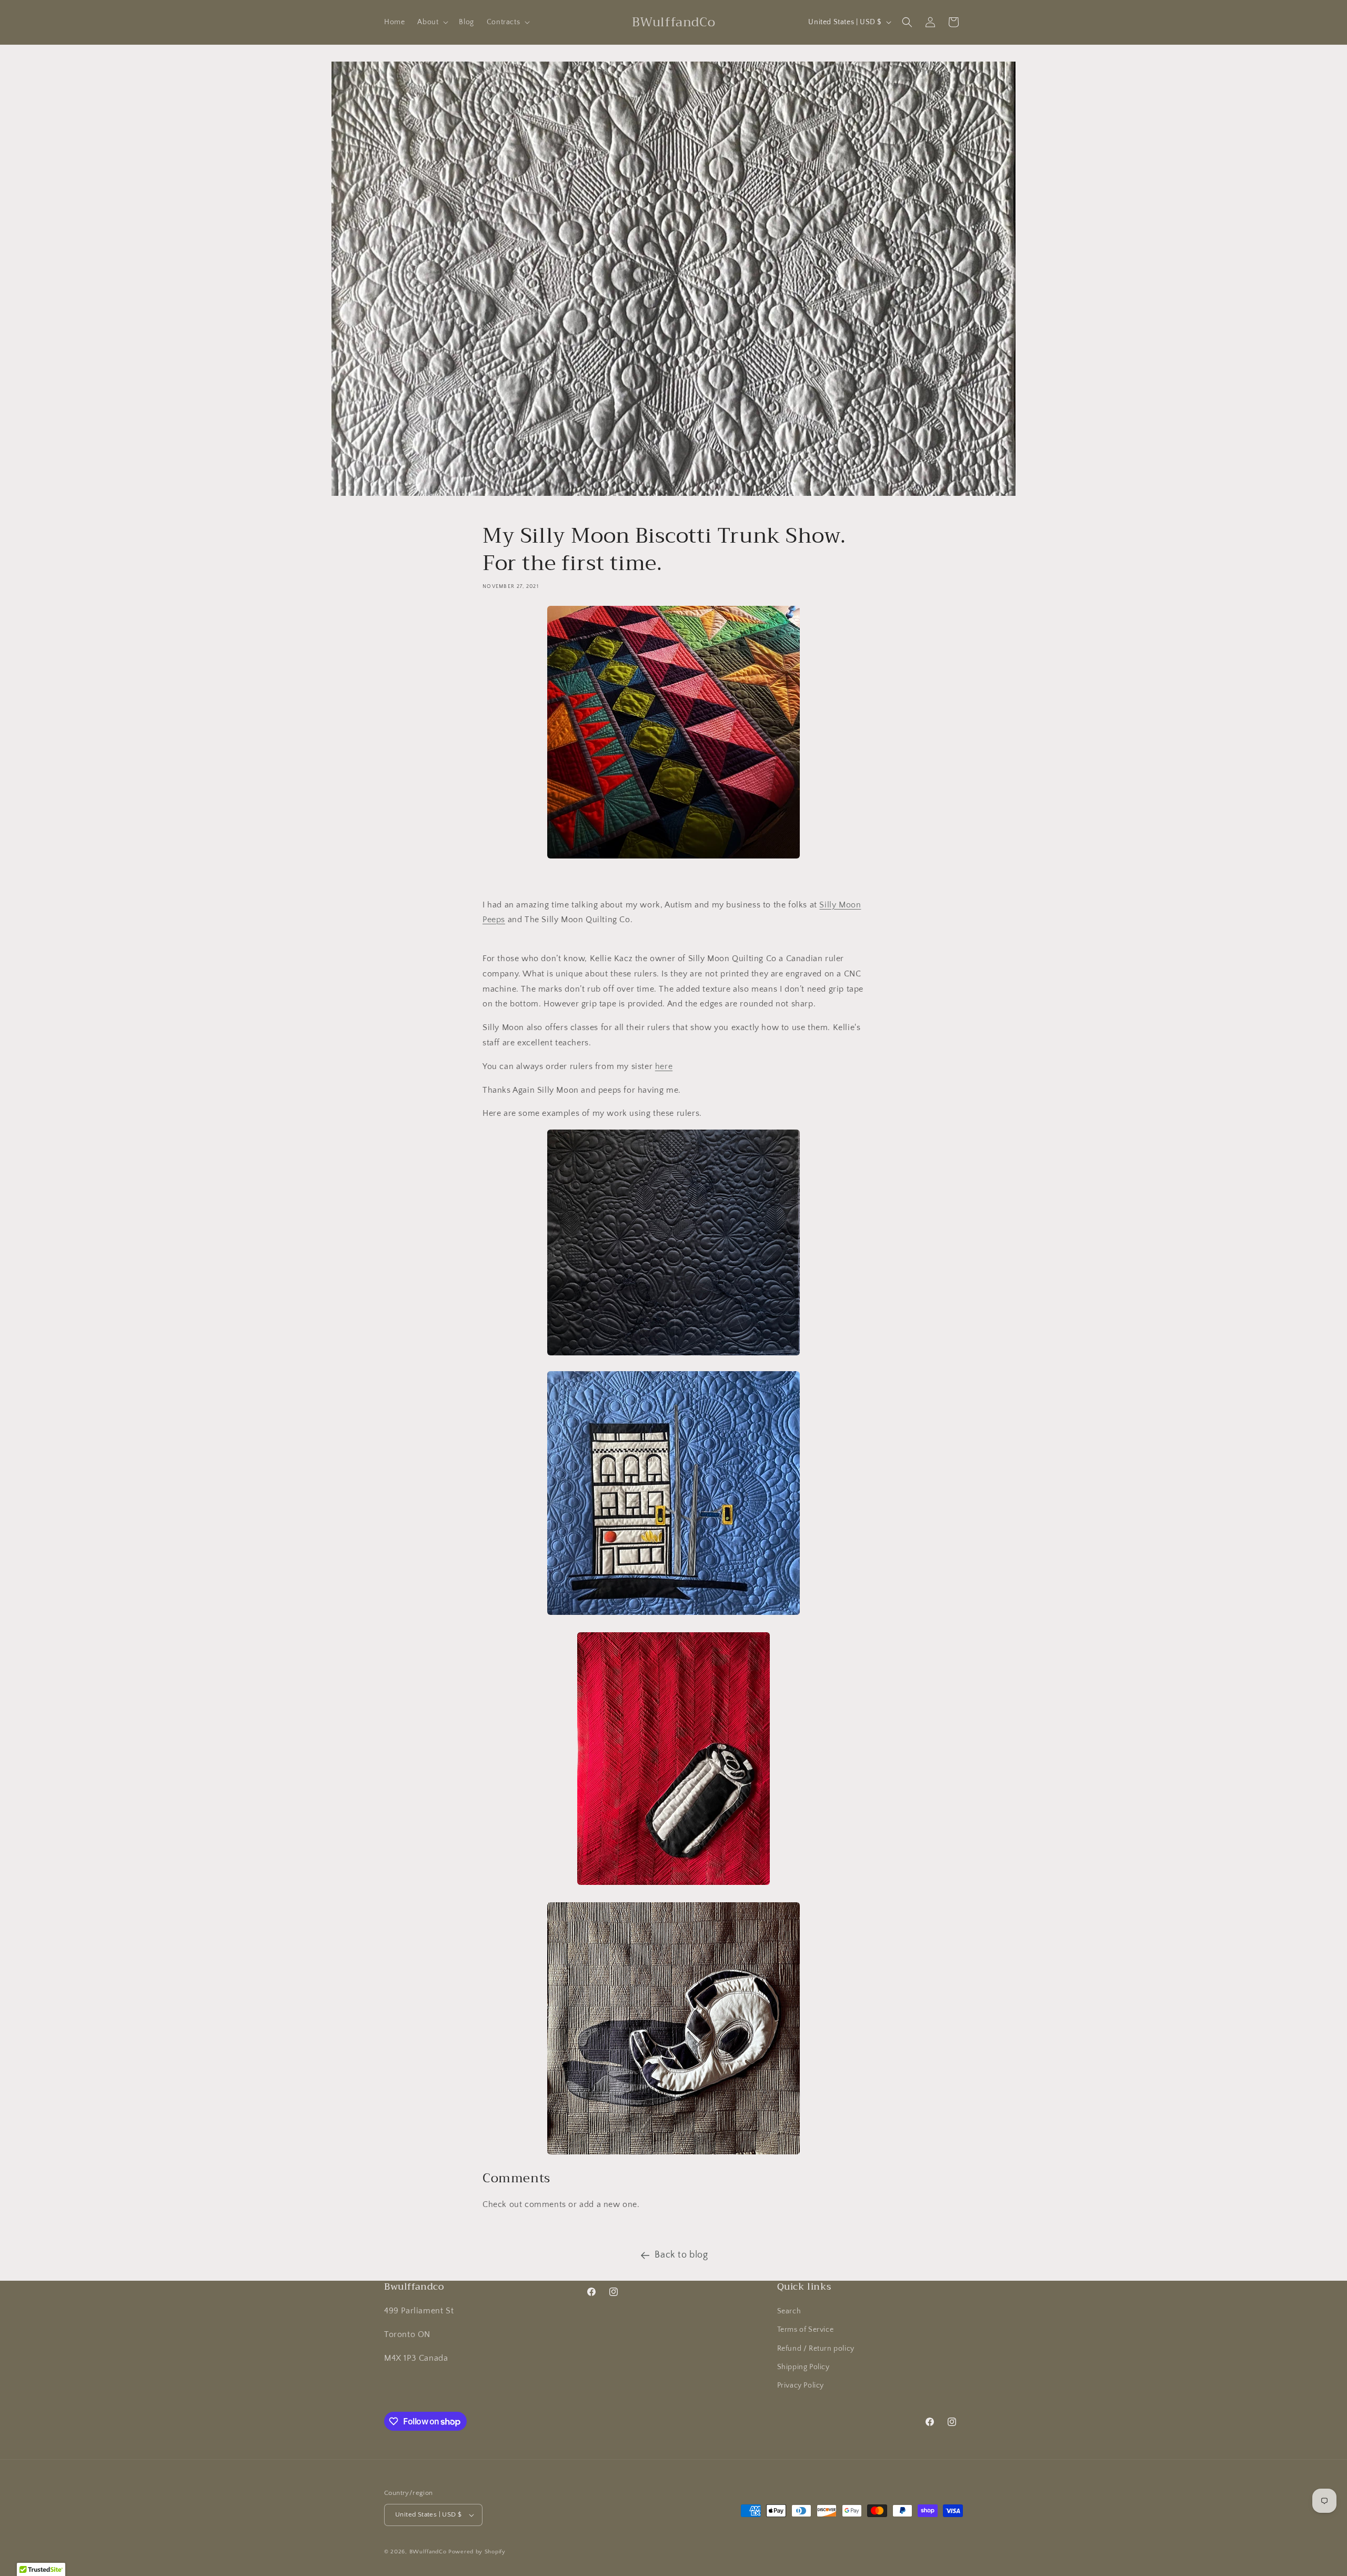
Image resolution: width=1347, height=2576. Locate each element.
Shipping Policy (803, 2367)
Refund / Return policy (816, 2349)
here (664, 1066)
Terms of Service (806, 2330)
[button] (432, 22)
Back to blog (681, 2255)
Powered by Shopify (477, 2552)
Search (789, 2311)
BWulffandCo (428, 2552)
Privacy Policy (801, 2385)
